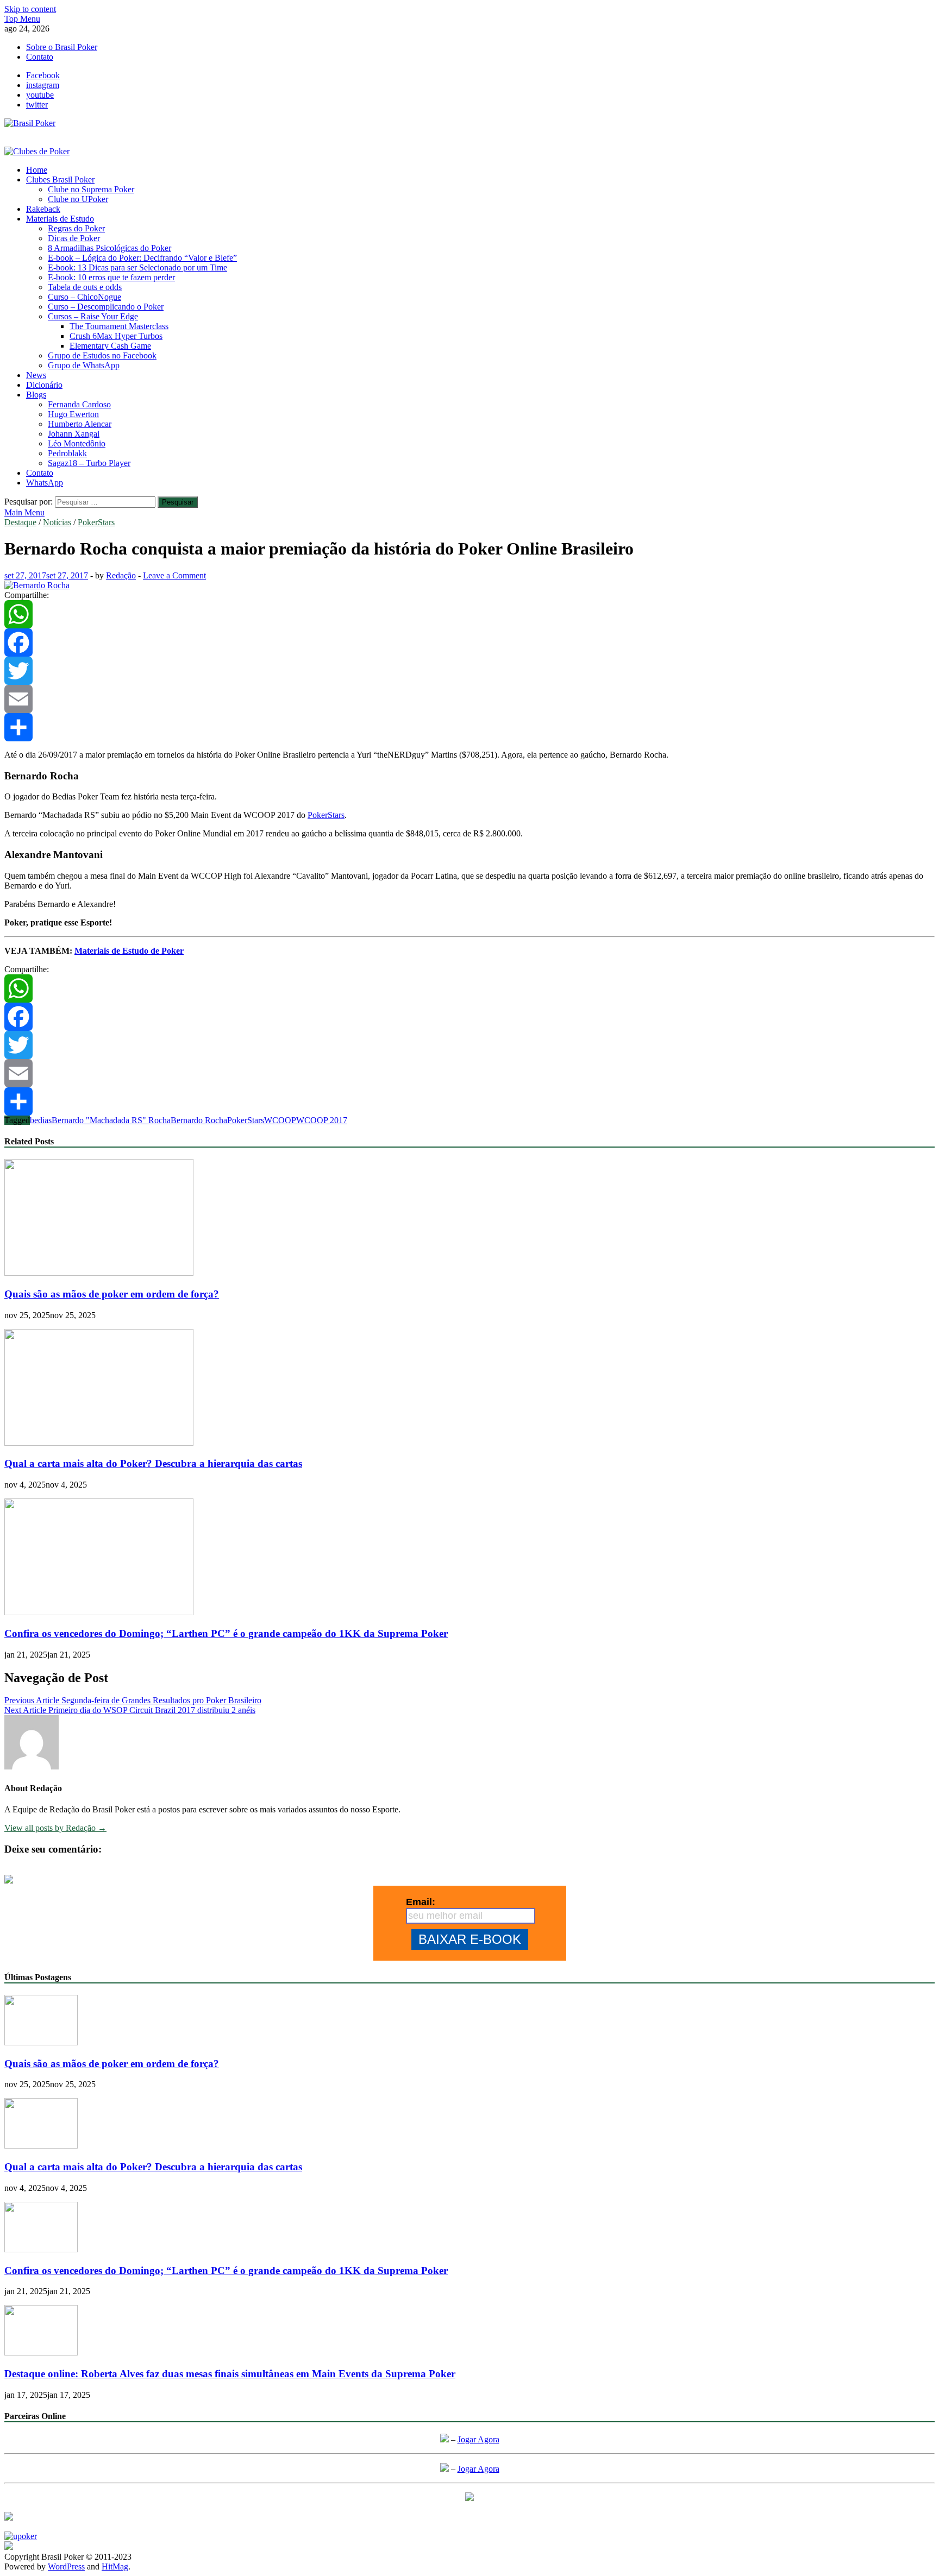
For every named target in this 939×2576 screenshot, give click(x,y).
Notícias (57, 522)
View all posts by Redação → (55, 1828)
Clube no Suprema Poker (91, 189)
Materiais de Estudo (60, 219)
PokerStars (96, 522)
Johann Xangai (74, 434)
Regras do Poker (76, 228)
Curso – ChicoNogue (84, 297)
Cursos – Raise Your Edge (93, 316)
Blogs (36, 395)
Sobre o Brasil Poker (62, 47)
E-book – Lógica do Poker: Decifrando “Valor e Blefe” (142, 258)
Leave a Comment (174, 575)
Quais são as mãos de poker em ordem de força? (112, 1294)
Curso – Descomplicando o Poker (106, 307)
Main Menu (24, 512)
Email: (421, 1902)
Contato (40, 57)
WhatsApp (45, 483)
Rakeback (43, 209)
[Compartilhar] (469, 727)
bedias (41, 1120)
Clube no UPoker (78, 199)
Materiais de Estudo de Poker (129, 951)
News (36, 375)
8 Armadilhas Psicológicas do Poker (109, 248)
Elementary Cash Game (110, 346)
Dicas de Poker (74, 238)
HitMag (115, 2566)
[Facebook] (469, 643)
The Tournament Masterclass (119, 326)
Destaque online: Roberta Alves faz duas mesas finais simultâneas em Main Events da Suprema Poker (230, 2374)
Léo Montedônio (77, 443)
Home (37, 170)
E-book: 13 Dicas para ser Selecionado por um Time (137, 267)
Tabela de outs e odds (85, 287)
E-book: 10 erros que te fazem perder (111, 277)
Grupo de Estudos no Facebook (102, 355)
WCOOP (280, 1120)
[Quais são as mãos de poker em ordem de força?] (99, 1273)
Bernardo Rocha (199, 1120)
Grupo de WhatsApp (84, 365)
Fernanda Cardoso (79, 404)
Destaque (20, 522)
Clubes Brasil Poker (60, 179)
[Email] (469, 699)
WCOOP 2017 (322, 1120)
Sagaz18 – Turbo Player (89, 463)
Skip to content (30, 9)
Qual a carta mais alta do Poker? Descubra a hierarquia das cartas (153, 1463)
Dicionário (44, 385)
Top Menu (22, 19)
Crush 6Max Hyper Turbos (116, 336)
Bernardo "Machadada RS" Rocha (111, 1120)
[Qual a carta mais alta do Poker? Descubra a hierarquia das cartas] (99, 1443)
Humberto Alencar (80, 424)
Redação (121, 575)
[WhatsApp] (469, 614)
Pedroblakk (67, 453)
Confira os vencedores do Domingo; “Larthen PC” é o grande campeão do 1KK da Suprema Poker (226, 1633)
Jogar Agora (478, 2439)
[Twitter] (469, 671)
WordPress (66, 2566)
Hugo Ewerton (73, 414)
